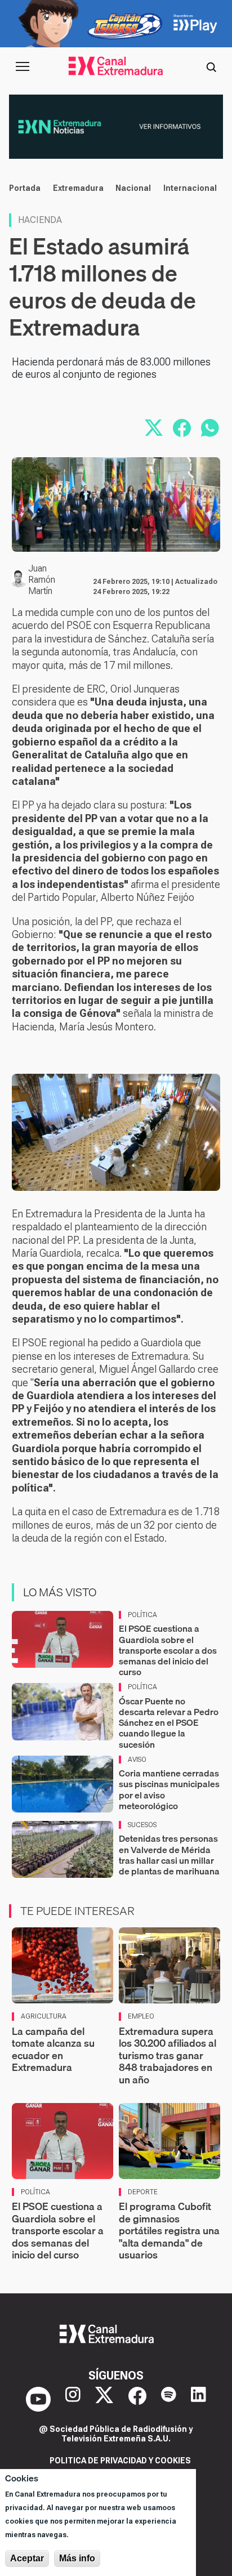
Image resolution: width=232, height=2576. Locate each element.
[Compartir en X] (154, 428)
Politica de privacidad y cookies (120, 2461)
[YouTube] (38, 2399)
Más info (77, 2558)
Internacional (190, 188)
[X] (104, 2399)
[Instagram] (73, 2399)
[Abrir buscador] (211, 66)
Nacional (133, 188)
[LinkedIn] (198, 2399)
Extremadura (78, 188)
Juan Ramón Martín (42, 580)
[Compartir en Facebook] (182, 428)
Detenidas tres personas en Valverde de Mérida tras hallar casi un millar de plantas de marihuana (169, 1855)
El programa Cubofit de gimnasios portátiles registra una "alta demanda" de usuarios (169, 2231)
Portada (25, 188)
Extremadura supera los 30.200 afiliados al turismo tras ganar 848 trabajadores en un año (168, 2055)
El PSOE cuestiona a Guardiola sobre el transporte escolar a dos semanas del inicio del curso (168, 1650)
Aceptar (27, 2558)
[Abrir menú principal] (23, 66)
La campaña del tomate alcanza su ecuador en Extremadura (53, 2050)
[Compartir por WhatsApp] (210, 428)
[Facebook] (137, 2399)
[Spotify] (169, 2399)
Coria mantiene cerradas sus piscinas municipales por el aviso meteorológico (169, 1789)
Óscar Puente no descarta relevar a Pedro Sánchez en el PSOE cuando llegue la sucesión (169, 1723)
